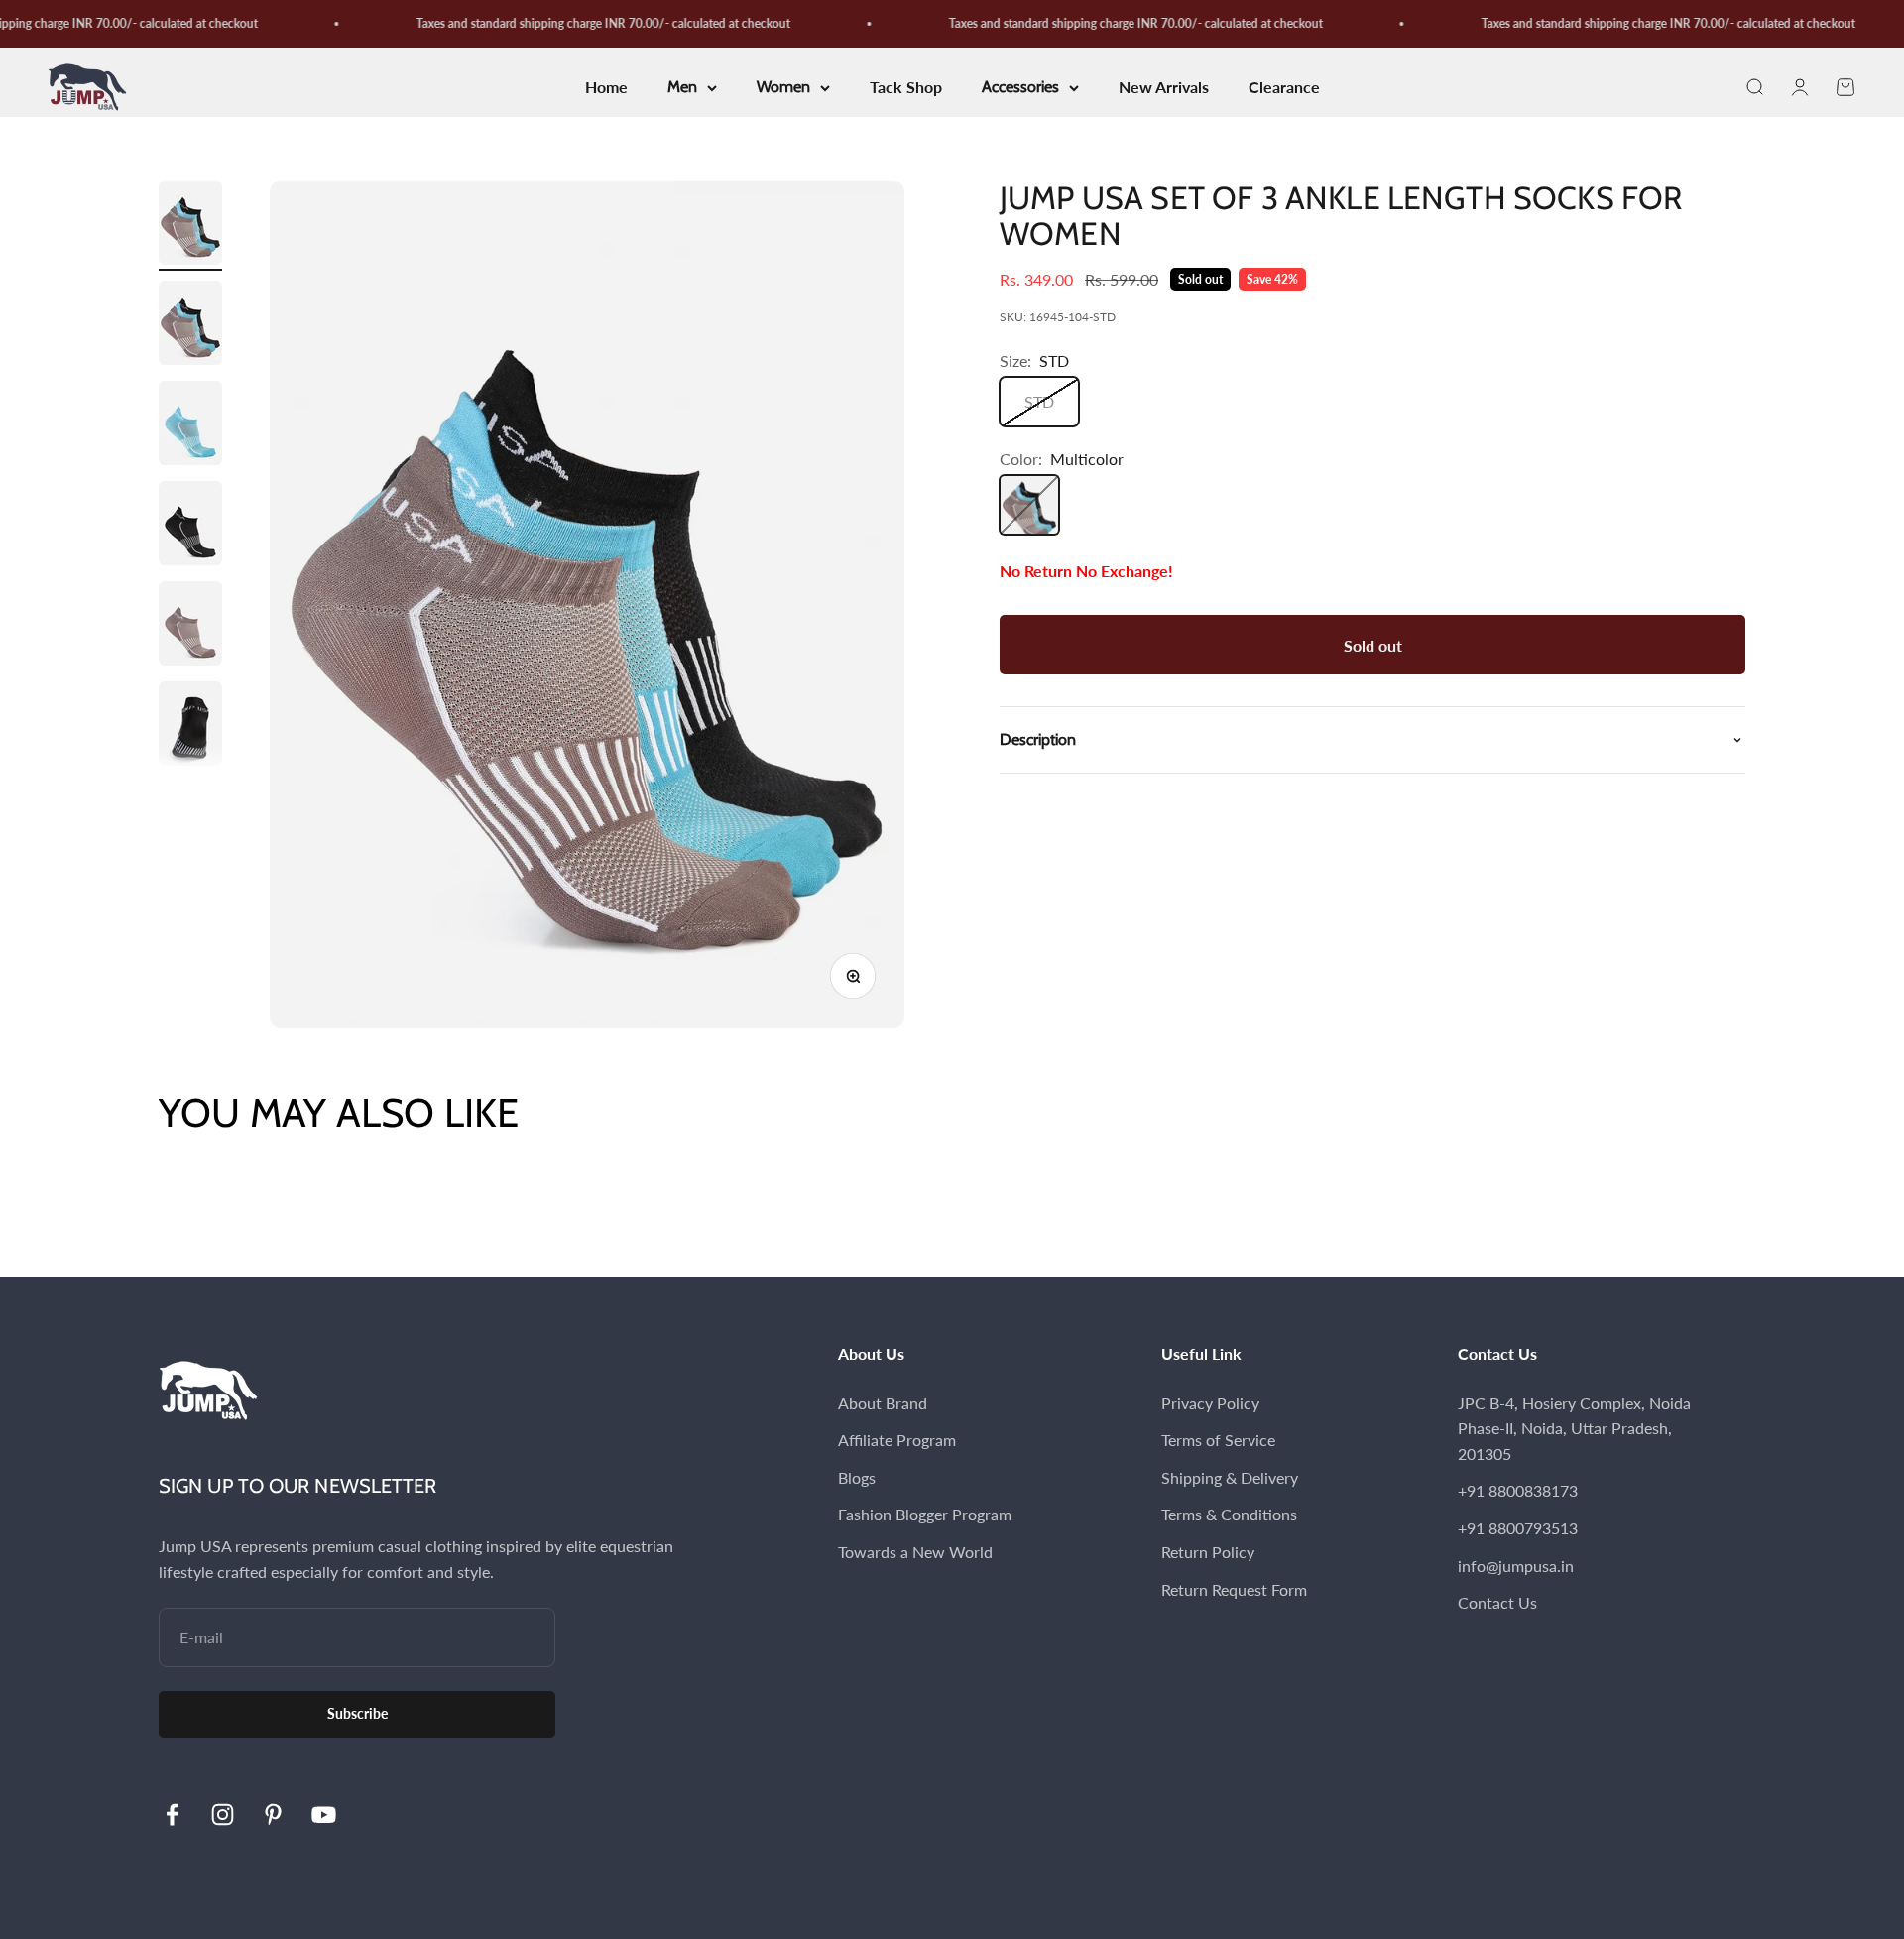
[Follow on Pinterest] (273, 1815)
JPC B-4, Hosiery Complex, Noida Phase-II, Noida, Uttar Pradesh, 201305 (1574, 1428)
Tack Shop (906, 88)
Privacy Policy (1210, 1403)
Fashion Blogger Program (925, 1514)
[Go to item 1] (190, 226)
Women (783, 88)
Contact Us (1497, 1602)
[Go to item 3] (190, 426)
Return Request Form (1234, 1589)
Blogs (857, 1477)
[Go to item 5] (190, 626)
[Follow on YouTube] (324, 1815)
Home (606, 88)
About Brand (883, 1403)
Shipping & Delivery (1230, 1477)
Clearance (1284, 88)
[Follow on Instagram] (223, 1815)
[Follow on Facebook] (172, 1815)
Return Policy (1208, 1552)
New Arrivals (1164, 88)
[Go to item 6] (190, 727)
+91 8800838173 (1518, 1490)
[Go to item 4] (190, 526)
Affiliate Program (897, 1440)
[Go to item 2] (190, 326)
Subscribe (357, 1713)
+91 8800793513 (1518, 1528)
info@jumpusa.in (1516, 1566)
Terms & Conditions (1229, 1514)
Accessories (1020, 88)
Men (682, 88)
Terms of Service (1218, 1440)
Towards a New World (915, 1552)
